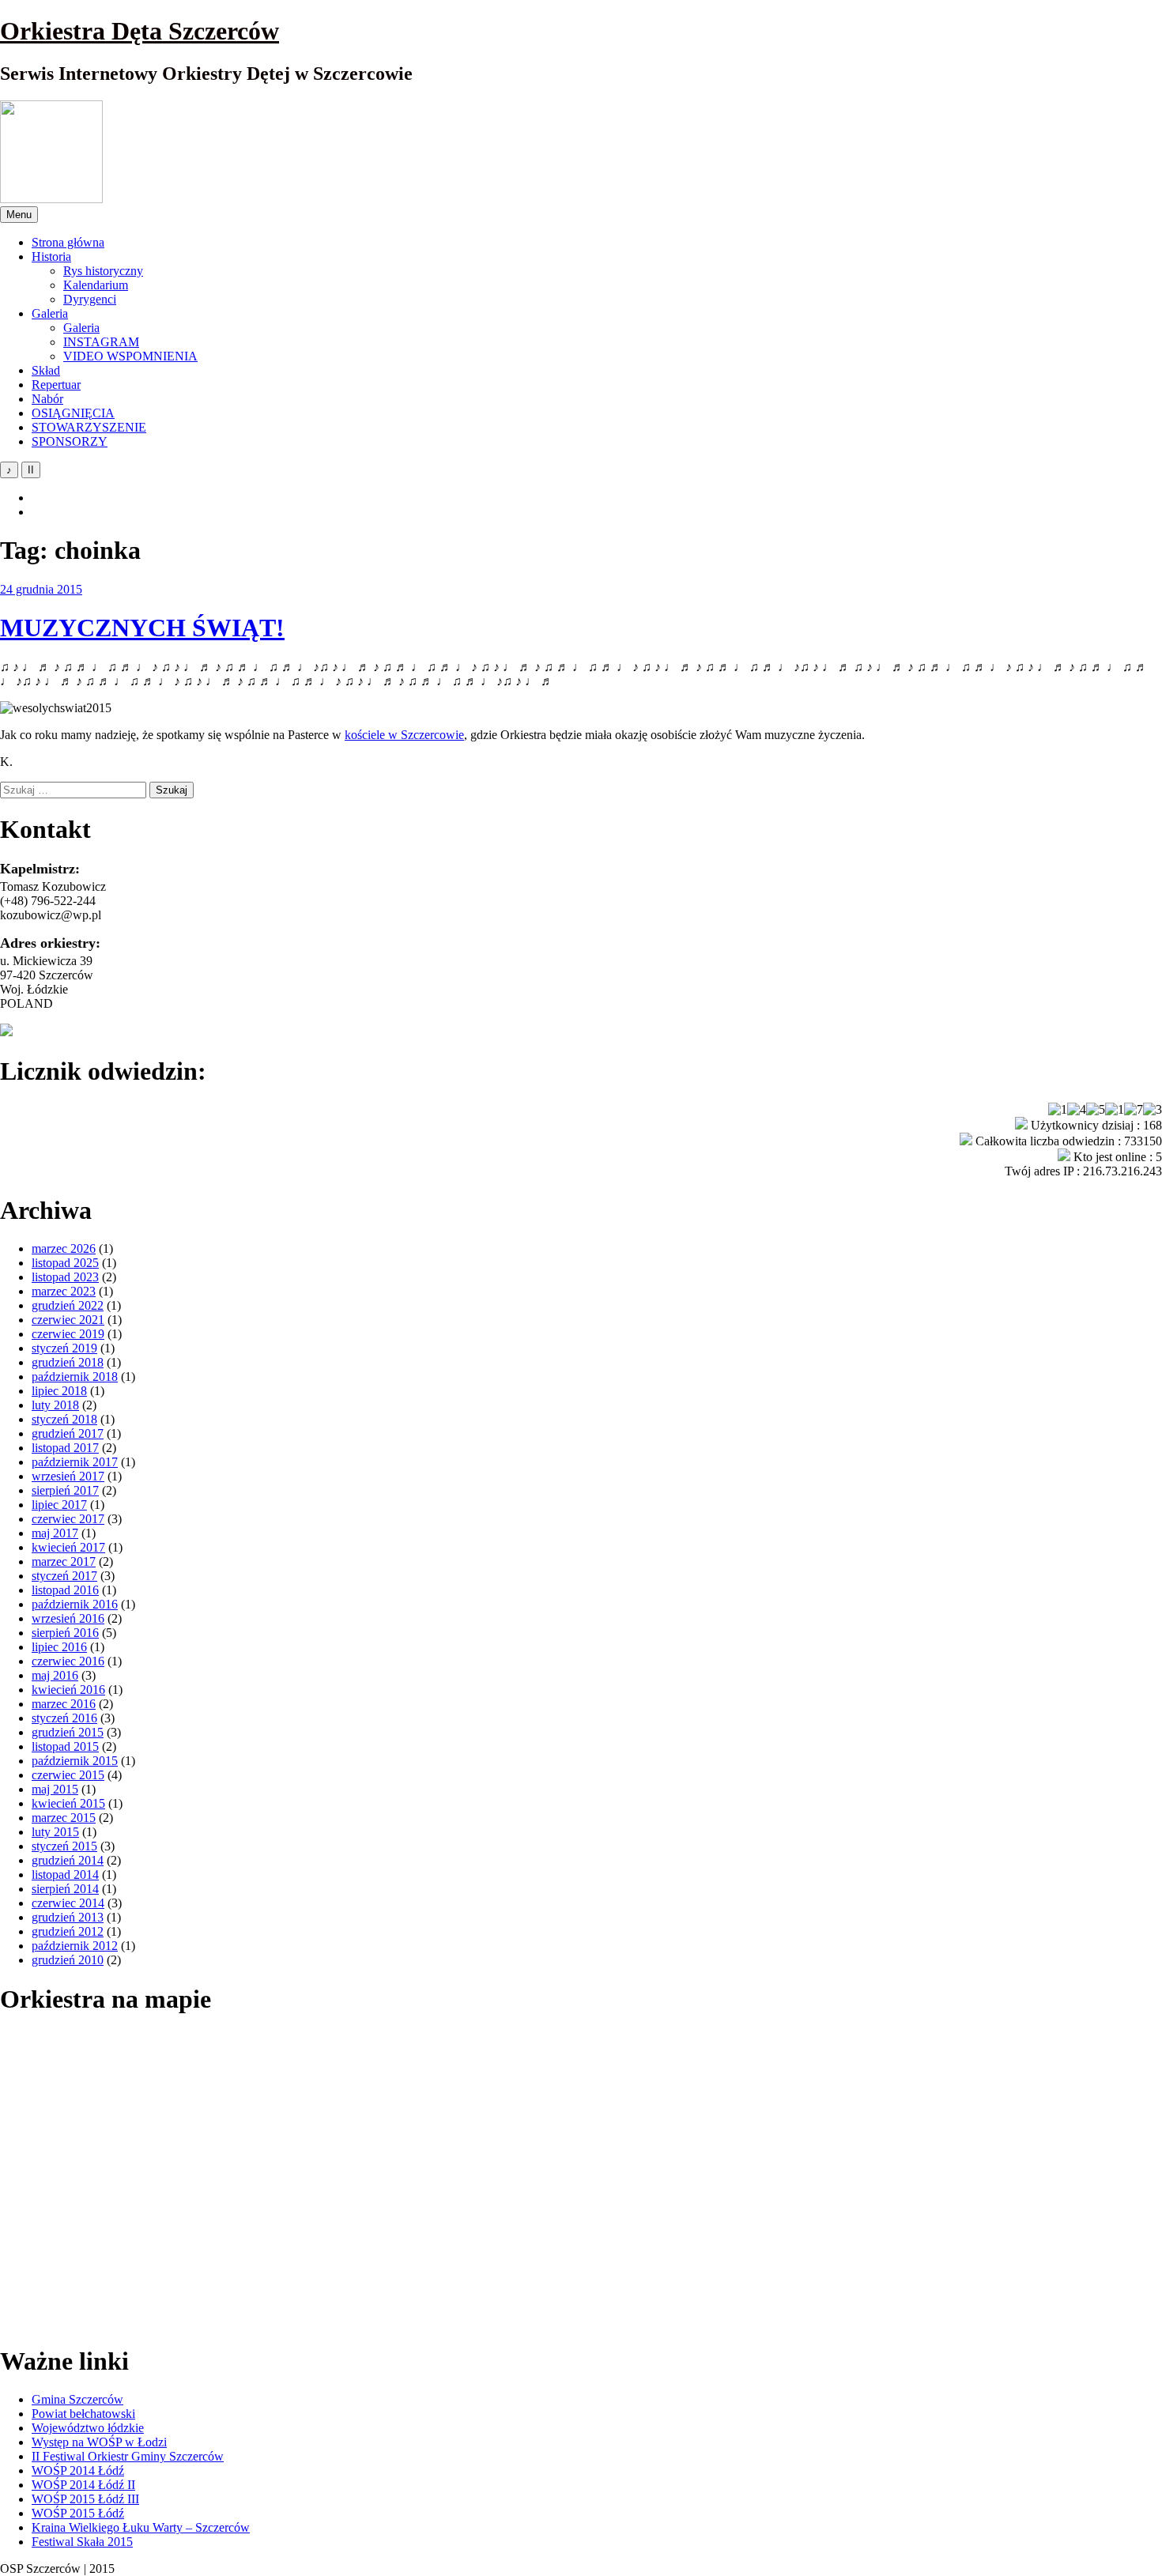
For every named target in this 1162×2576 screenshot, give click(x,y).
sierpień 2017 (65, 1490)
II (31, 470)
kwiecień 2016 (68, 1690)
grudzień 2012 (68, 1931)
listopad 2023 (65, 1277)
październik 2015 (75, 1761)
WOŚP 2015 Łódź (78, 2513)
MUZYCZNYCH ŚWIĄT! (142, 628)
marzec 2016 (64, 1704)
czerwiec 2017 (68, 1519)
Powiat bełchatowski (83, 2414)
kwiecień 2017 (68, 1547)
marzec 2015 (64, 1818)
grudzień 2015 (68, 1732)
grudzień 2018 (68, 1362)
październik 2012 (75, 1946)
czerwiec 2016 (68, 1661)
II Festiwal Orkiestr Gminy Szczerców (128, 2456)
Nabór (47, 399)
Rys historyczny (103, 271)
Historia (51, 256)
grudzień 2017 (68, 1433)
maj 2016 (55, 1675)
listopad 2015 (65, 1746)
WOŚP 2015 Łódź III (85, 2499)
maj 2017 (55, 1533)
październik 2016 (75, 1604)
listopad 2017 (65, 1448)
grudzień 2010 (68, 1960)
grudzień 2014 (68, 1860)
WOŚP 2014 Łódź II (83, 2485)
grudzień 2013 (68, 1917)
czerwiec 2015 (68, 1775)
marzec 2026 (64, 1248)
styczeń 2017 (64, 1576)
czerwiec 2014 (68, 1903)
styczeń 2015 (64, 1846)
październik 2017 (75, 1462)
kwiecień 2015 (68, 1803)
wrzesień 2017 (68, 1476)
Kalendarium (96, 285)
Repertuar (56, 385)
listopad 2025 (65, 1263)
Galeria (50, 313)
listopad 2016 (65, 1590)
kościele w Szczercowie (404, 735)
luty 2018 (55, 1405)
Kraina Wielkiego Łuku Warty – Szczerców (141, 2527)
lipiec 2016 (59, 1647)
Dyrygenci (90, 299)
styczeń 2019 (64, 1348)
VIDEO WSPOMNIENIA (130, 356)
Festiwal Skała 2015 (82, 2542)
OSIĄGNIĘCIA (73, 413)
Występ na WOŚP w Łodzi (99, 2442)
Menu (19, 215)
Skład (46, 370)
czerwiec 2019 (68, 1334)
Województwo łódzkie (88, 2428)
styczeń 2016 (64, 1718)
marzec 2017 (64, 1561)
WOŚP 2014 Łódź (78, 2470)
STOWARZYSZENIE (89, 427)
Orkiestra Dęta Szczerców (140, 31)
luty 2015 (55, 1832)
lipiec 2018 (59, 1391)
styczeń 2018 (64, 1419)
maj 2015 (55, 1789)
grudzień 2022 (68, 1305)
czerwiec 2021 (68, 1320)
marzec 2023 (64, 1291)
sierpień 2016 (65, 1633)
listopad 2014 (65, 1874)
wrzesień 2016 (68, 1618)
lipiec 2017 (59, 1505)
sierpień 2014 (65, 1889)
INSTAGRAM (101, 342)
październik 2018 (75, 1377)
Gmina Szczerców (77, 2399)
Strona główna (68, 242)
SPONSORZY (70, 441)
